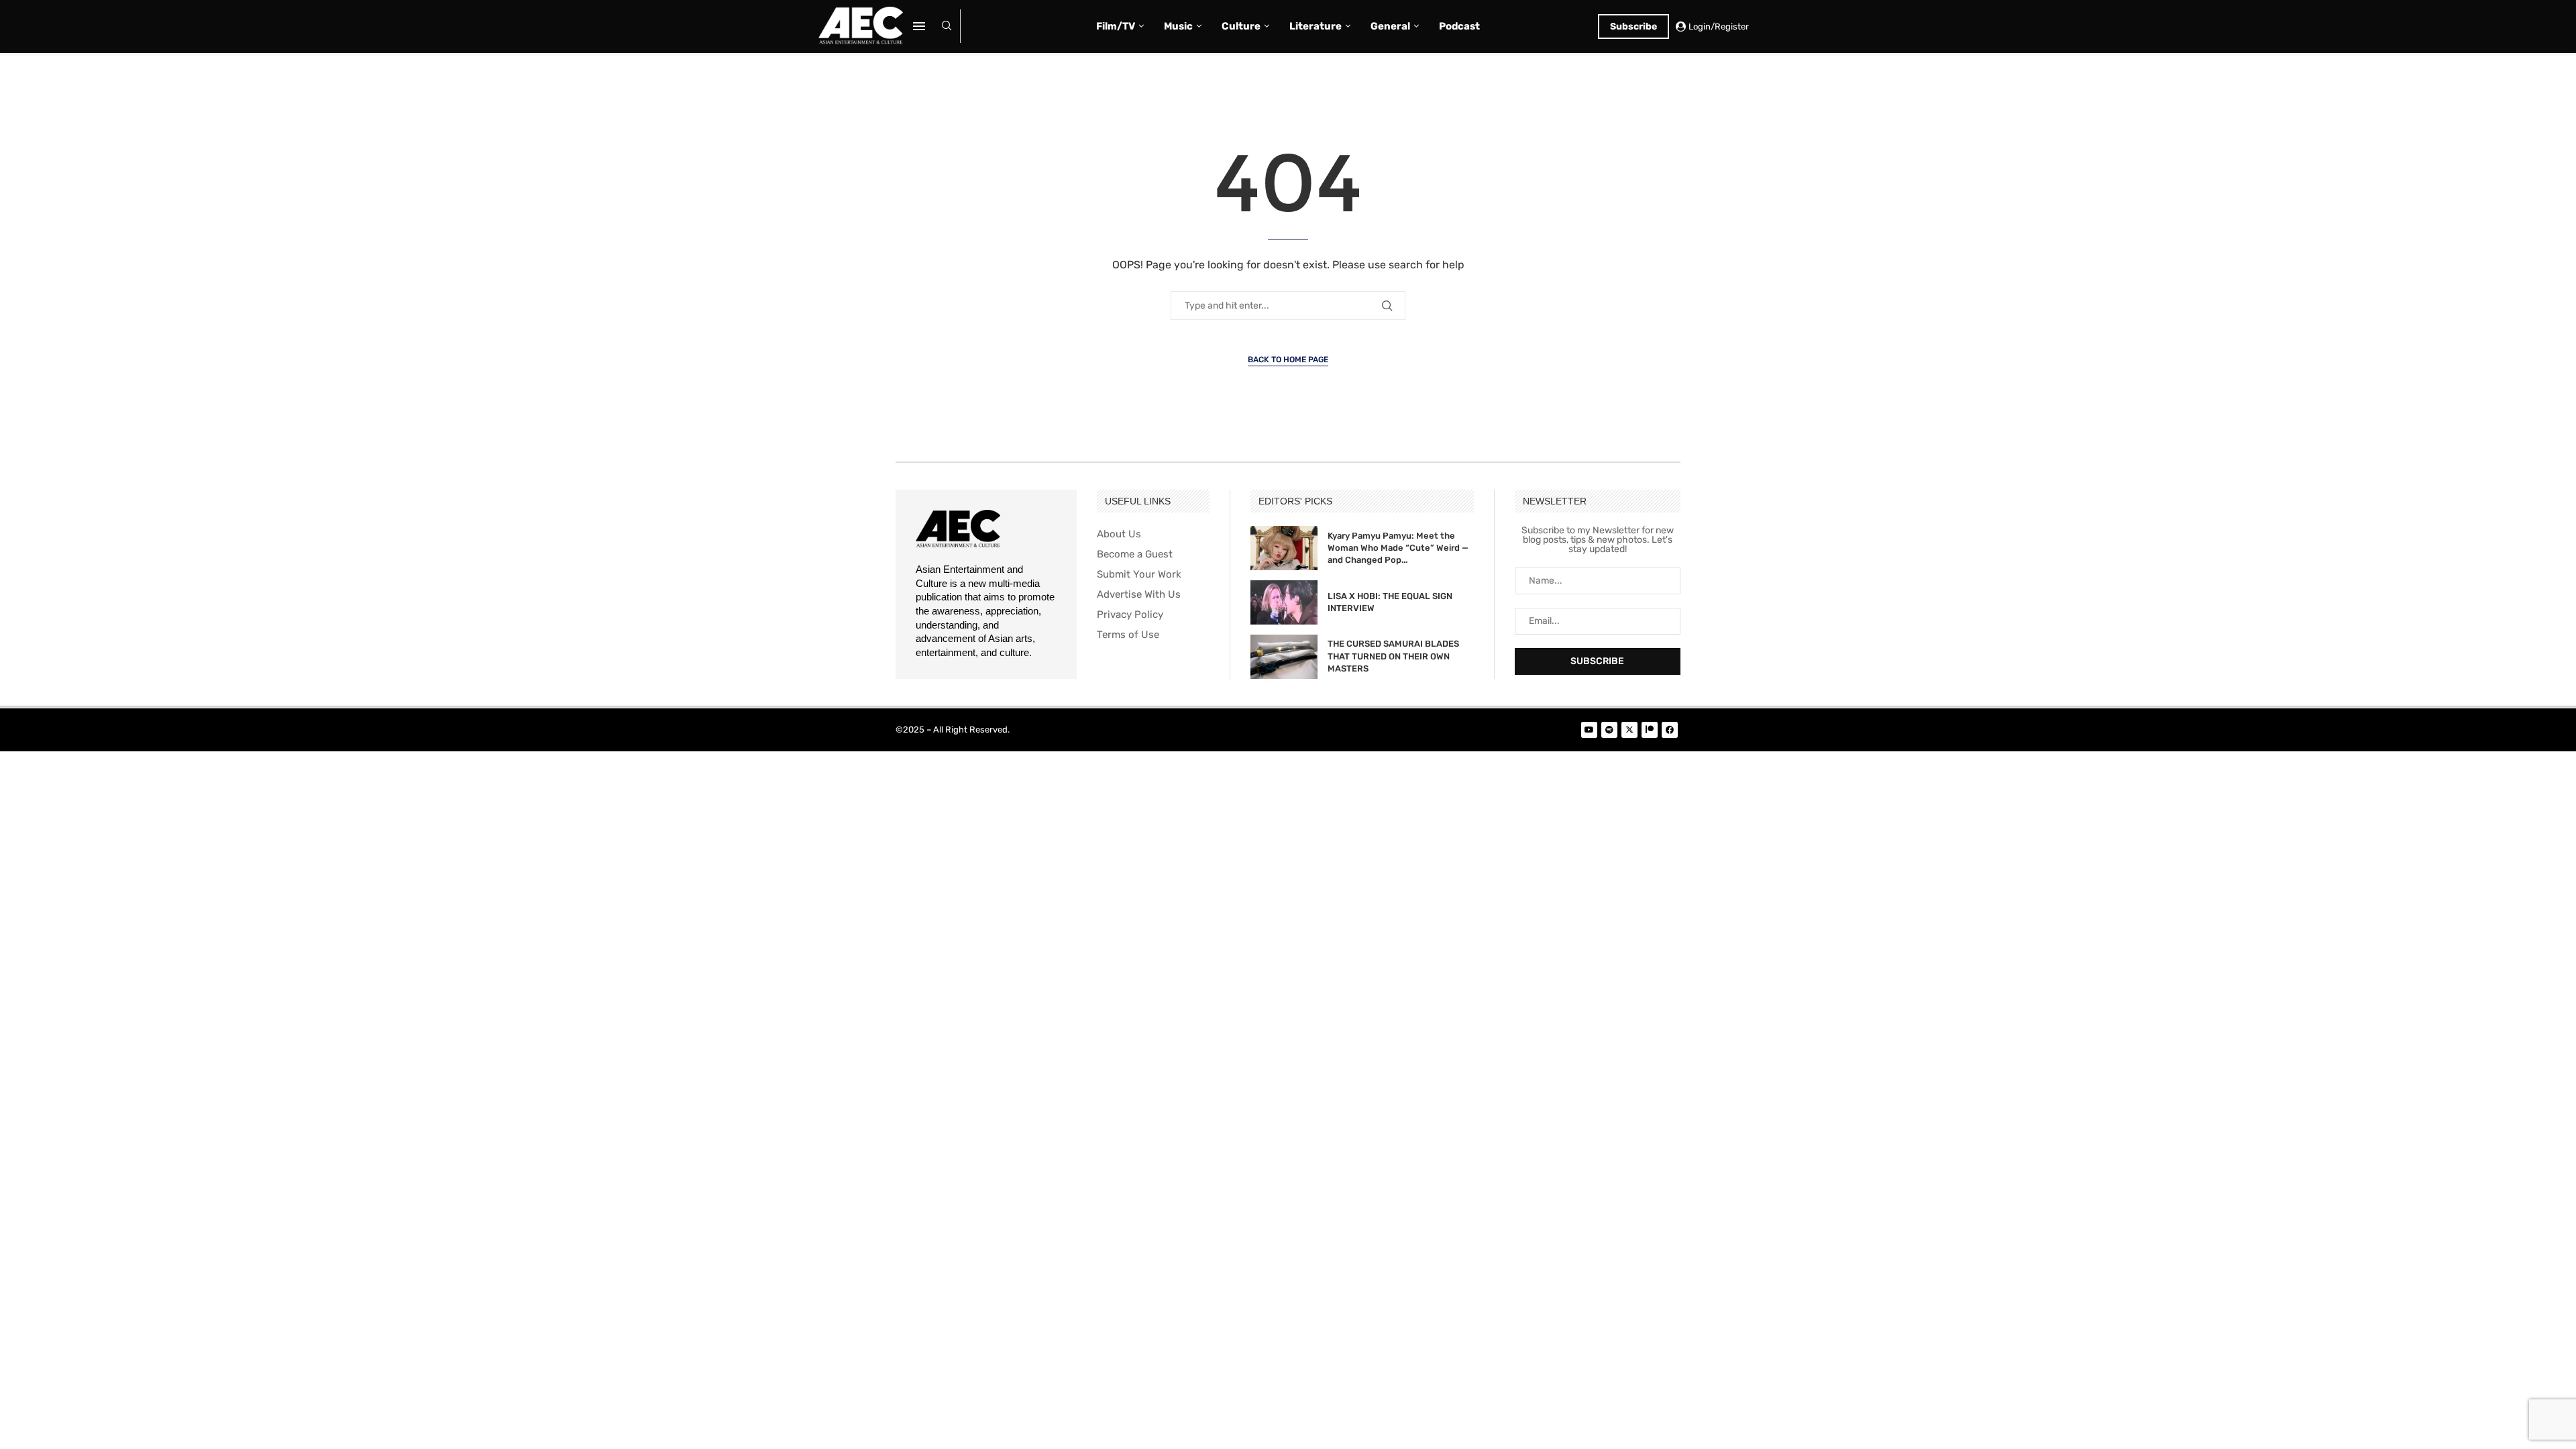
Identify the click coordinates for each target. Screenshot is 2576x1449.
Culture (1241, 26)
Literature (1316, 26)
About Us (1119, 534)
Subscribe (1633, 26)
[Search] (947, 26)
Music (1178, 26)
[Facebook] (1670, 730)
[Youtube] (1589, 730)
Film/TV (1116, 26)
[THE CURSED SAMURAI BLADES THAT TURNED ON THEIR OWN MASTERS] (1284, 657)
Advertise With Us (1139, 595)
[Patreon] (1650, 730)
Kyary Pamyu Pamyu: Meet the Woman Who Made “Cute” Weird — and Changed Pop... (1398, 548)
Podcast (1459, 26)
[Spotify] (1609, 730)
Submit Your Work (1139, 575)
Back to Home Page (1288, 360)
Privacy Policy (1130, 615)
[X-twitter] (1629, 730)
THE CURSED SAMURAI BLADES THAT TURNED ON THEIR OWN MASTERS (1393, 656)
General (1390, 26)
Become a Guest (1135, 554)
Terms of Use (1128, 635)
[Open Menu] (919, 26)
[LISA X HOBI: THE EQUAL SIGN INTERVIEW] (1284, 602)
